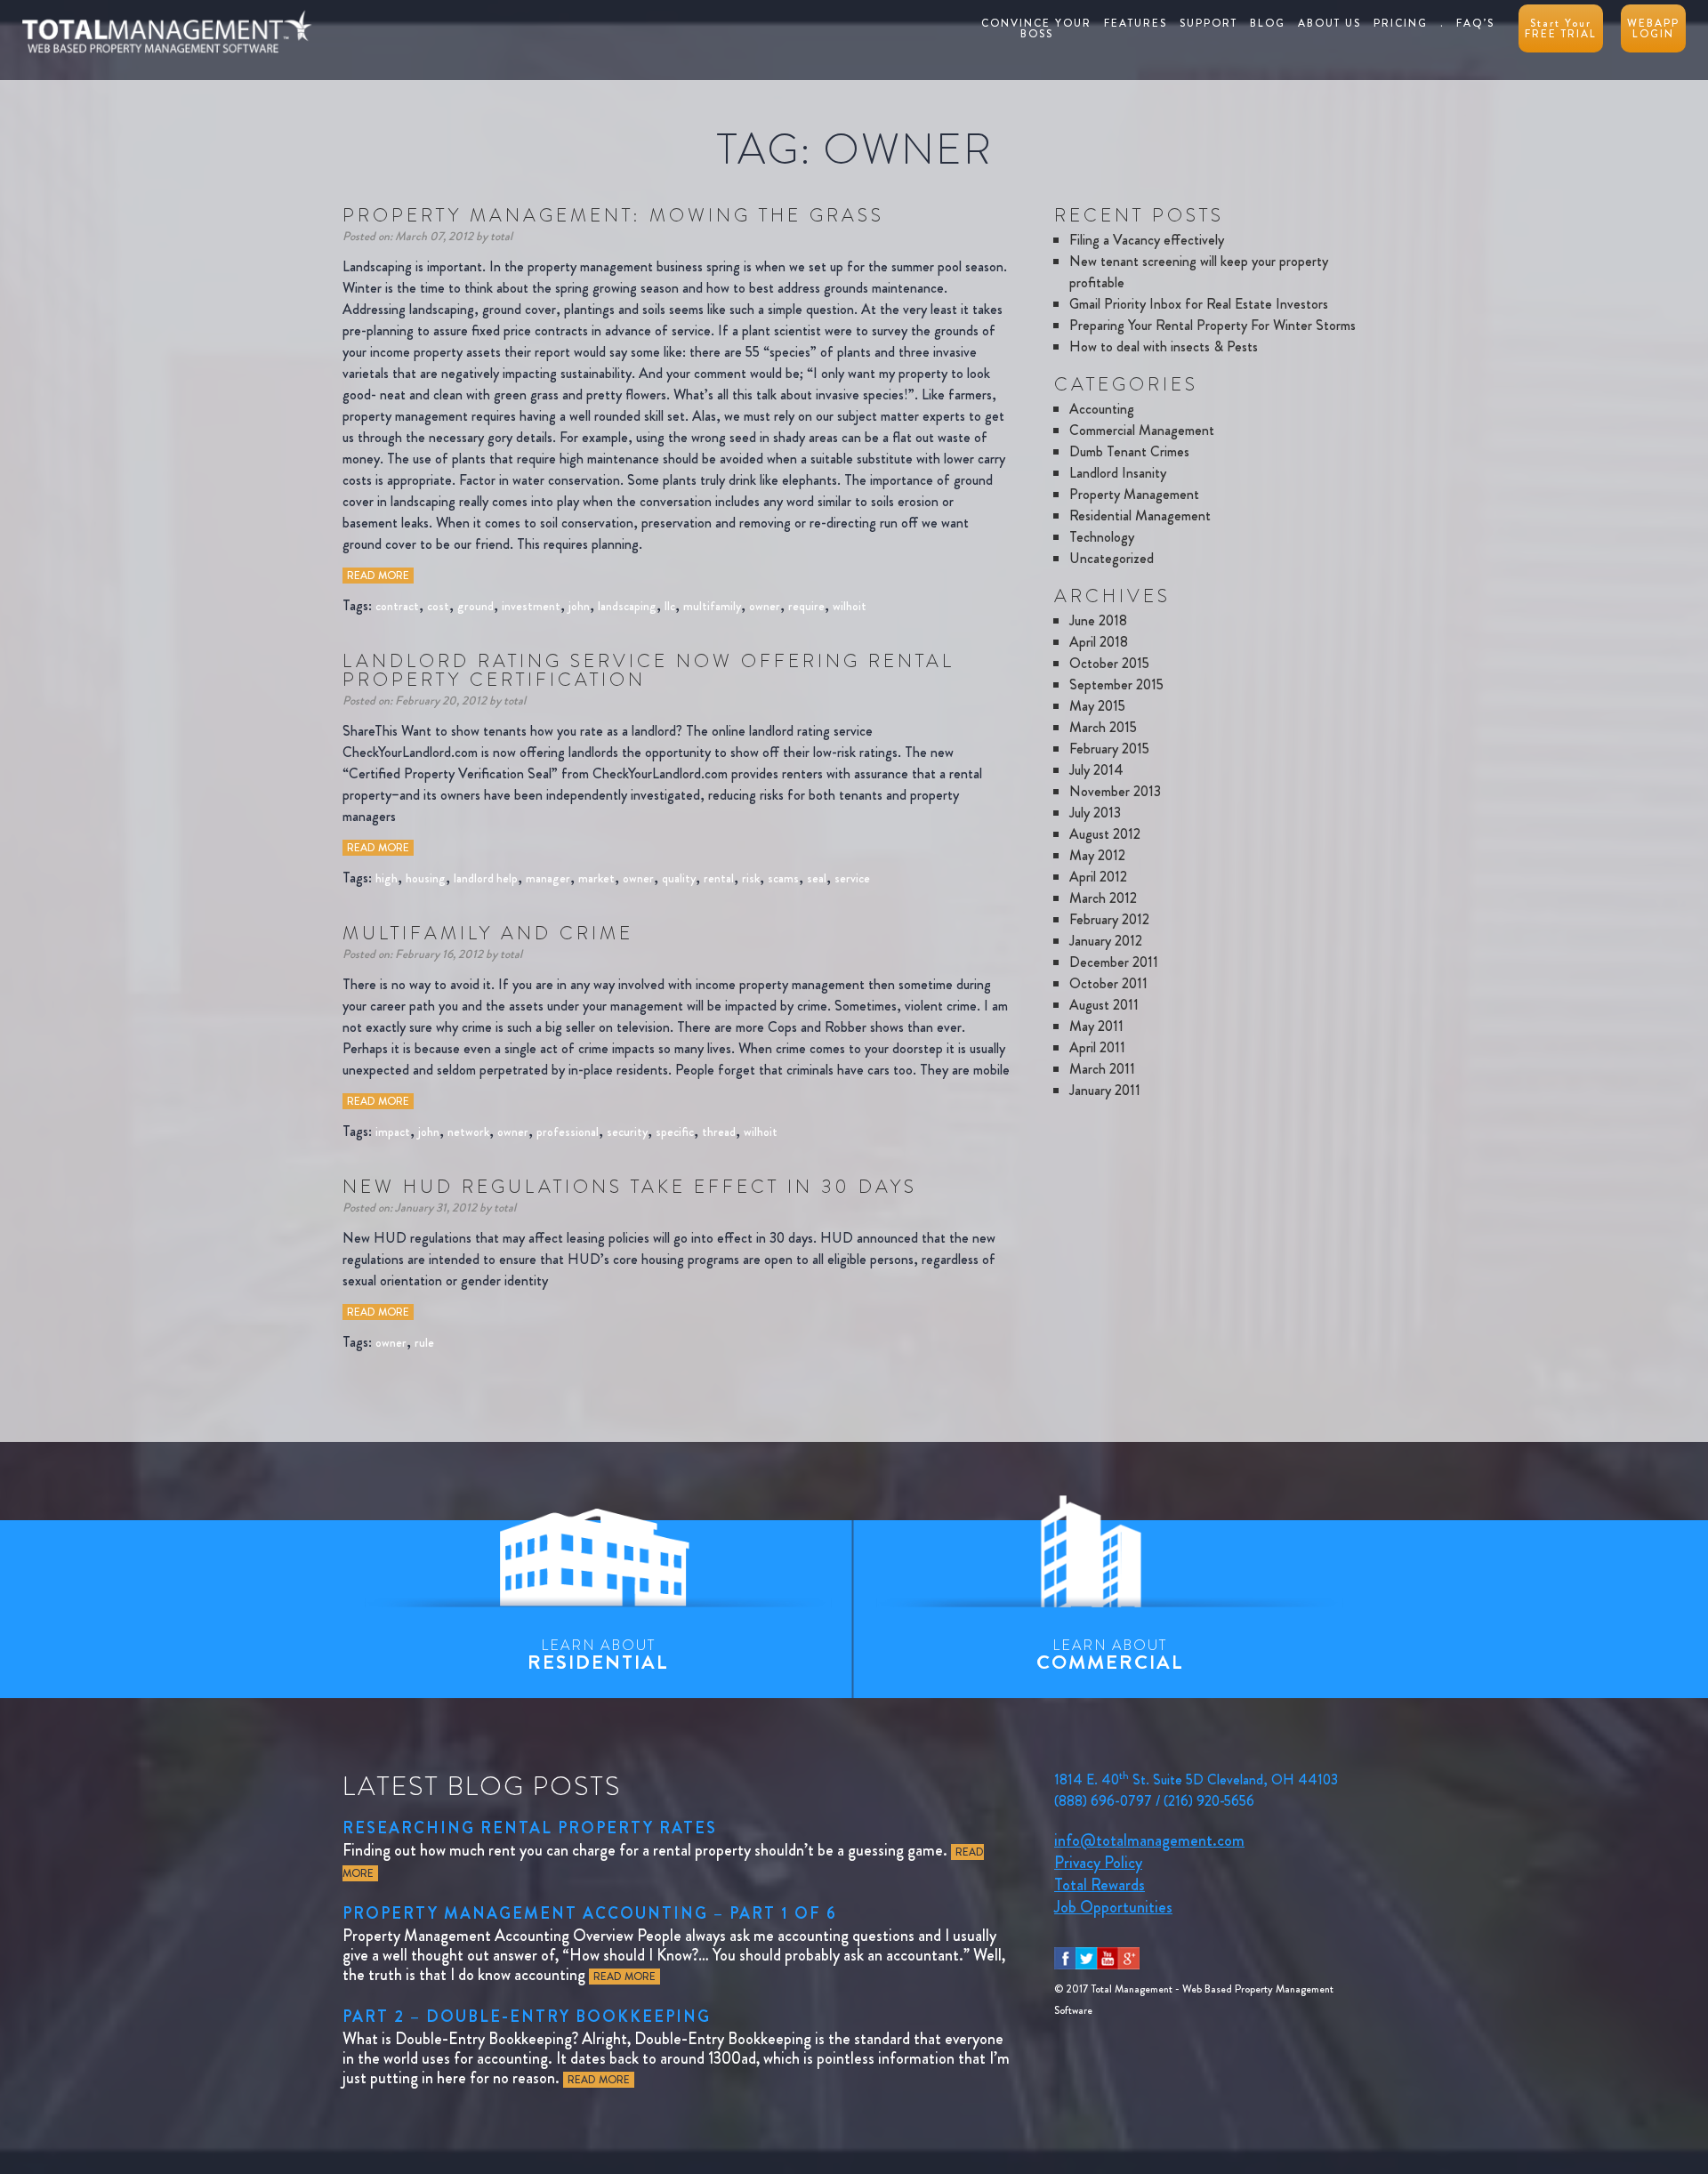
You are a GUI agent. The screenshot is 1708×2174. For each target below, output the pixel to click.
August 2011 (1104, 1005)
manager (548, 878)
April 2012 (1098, 877)
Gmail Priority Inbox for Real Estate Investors (1199, 304)
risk (751, 878)
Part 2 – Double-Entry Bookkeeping (527, 2017)
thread (719, 1131)
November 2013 (1115, 791)
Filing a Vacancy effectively (1147, 240)
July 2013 (1095, 813)
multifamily (712, 606)
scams (783, 878)
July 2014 (1096, 770)
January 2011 (1105, 1090)
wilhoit (850, 606)
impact (393, 1131)
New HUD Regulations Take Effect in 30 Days (630, 1187)
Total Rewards (1100, 1885)
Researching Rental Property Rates (530, 1828)
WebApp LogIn (1653, 28)
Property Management (1134, 494)
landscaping (627, 606)
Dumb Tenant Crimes (1129, 451)
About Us (1329, 23)
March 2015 (1103, 727)
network (468, 1131)
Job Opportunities (1113, 1907)
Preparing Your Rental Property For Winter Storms (1213, 325)
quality (679, 878)
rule (424, 1342)
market (596, 878)
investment (531, 606)
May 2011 (1096, 1026)
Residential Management (1140, 515)
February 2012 (1109, 919)
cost (438, 606)
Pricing (1401, 23)
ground (475, 606)
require (806, 606)
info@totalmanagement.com (1149, 1840)
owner (765, 606)
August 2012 (1105, 834)
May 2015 (1097, 706)
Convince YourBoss (1036, 28)
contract (397, 606)
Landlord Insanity (1118, 473)
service (852, 878)
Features (1136, 23)
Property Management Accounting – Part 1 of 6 (590, 1913)
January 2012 (1106, 941)
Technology (1102, 537)
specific (675, 1131)
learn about (598, 1655)
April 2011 (1097, 1047)
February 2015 (1109, 749)
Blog (1268, 23)
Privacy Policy (1098, 1863)
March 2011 (1102, 1069)
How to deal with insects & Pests (1164, 346)
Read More (378, 576)
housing (426, 878)
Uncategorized (1112, 558)
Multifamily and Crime (488, 933)
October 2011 (1108, 983)
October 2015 (1109, 663)
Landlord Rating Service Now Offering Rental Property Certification (649, 670)
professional (568, 1131)
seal (817, 878)
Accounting (1102, 409)
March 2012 (1103, 898)
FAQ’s (1475, 23)
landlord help (486, 878)
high (387, 878)
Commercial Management (1142, 430)
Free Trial (1561, 28)
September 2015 (1116, 684)
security (627, 1131)
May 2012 (1097, 855)
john (579, 606)
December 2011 (1114, 962)
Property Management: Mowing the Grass (613, 215)
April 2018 (1099, 642)
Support (1208, 23)
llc (670, 606)
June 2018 (1098, 620)
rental (719, 878)
